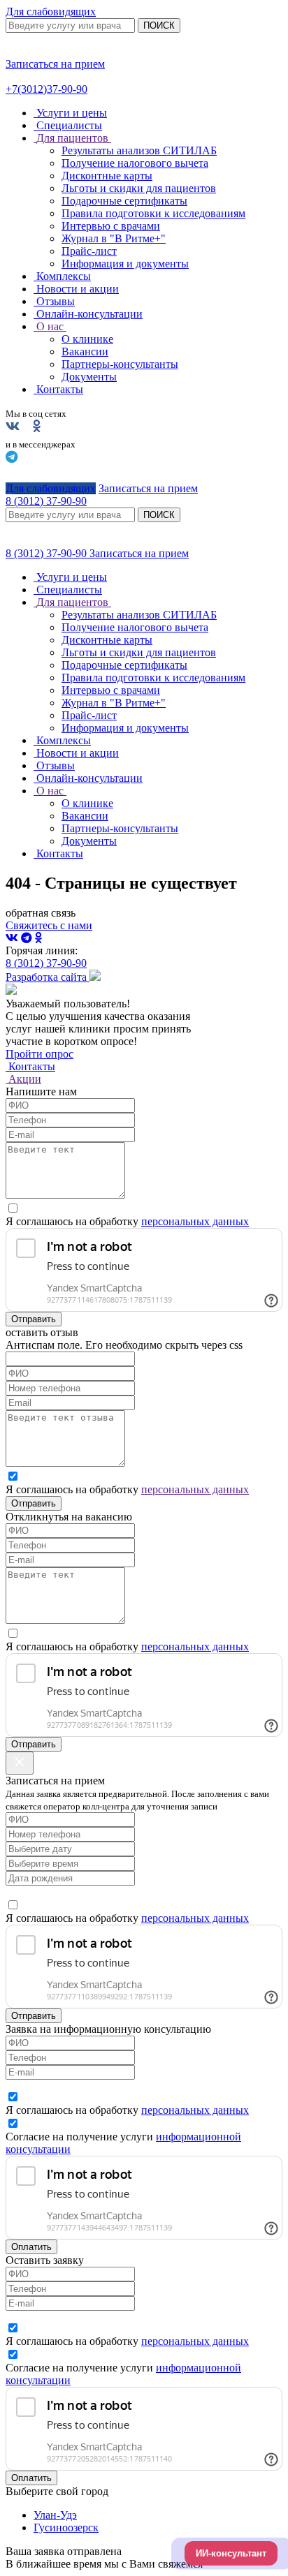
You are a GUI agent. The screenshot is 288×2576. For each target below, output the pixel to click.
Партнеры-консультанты (120, 364)
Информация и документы (125, 264)
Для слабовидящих (51, 12)
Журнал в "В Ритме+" (114, 238)
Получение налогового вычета (135, 163)
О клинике (87, 339)
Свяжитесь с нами (49, 925)
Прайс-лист (89, 251)
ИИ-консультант (231, 2553)
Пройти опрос (39, 1054)
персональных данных (195, 1221)
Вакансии (85, 351)
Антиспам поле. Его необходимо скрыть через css (124, 1345)
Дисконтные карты (107, 176)
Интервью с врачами (111, 226)
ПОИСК (159, 25)
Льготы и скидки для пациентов (139, 188)
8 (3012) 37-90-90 (48, 553)
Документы (89, 377)
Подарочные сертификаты (124, 201)
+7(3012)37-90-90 (46, 89)
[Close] (20, 1763)
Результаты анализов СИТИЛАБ (139, 150)
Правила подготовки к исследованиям (153, 213)
